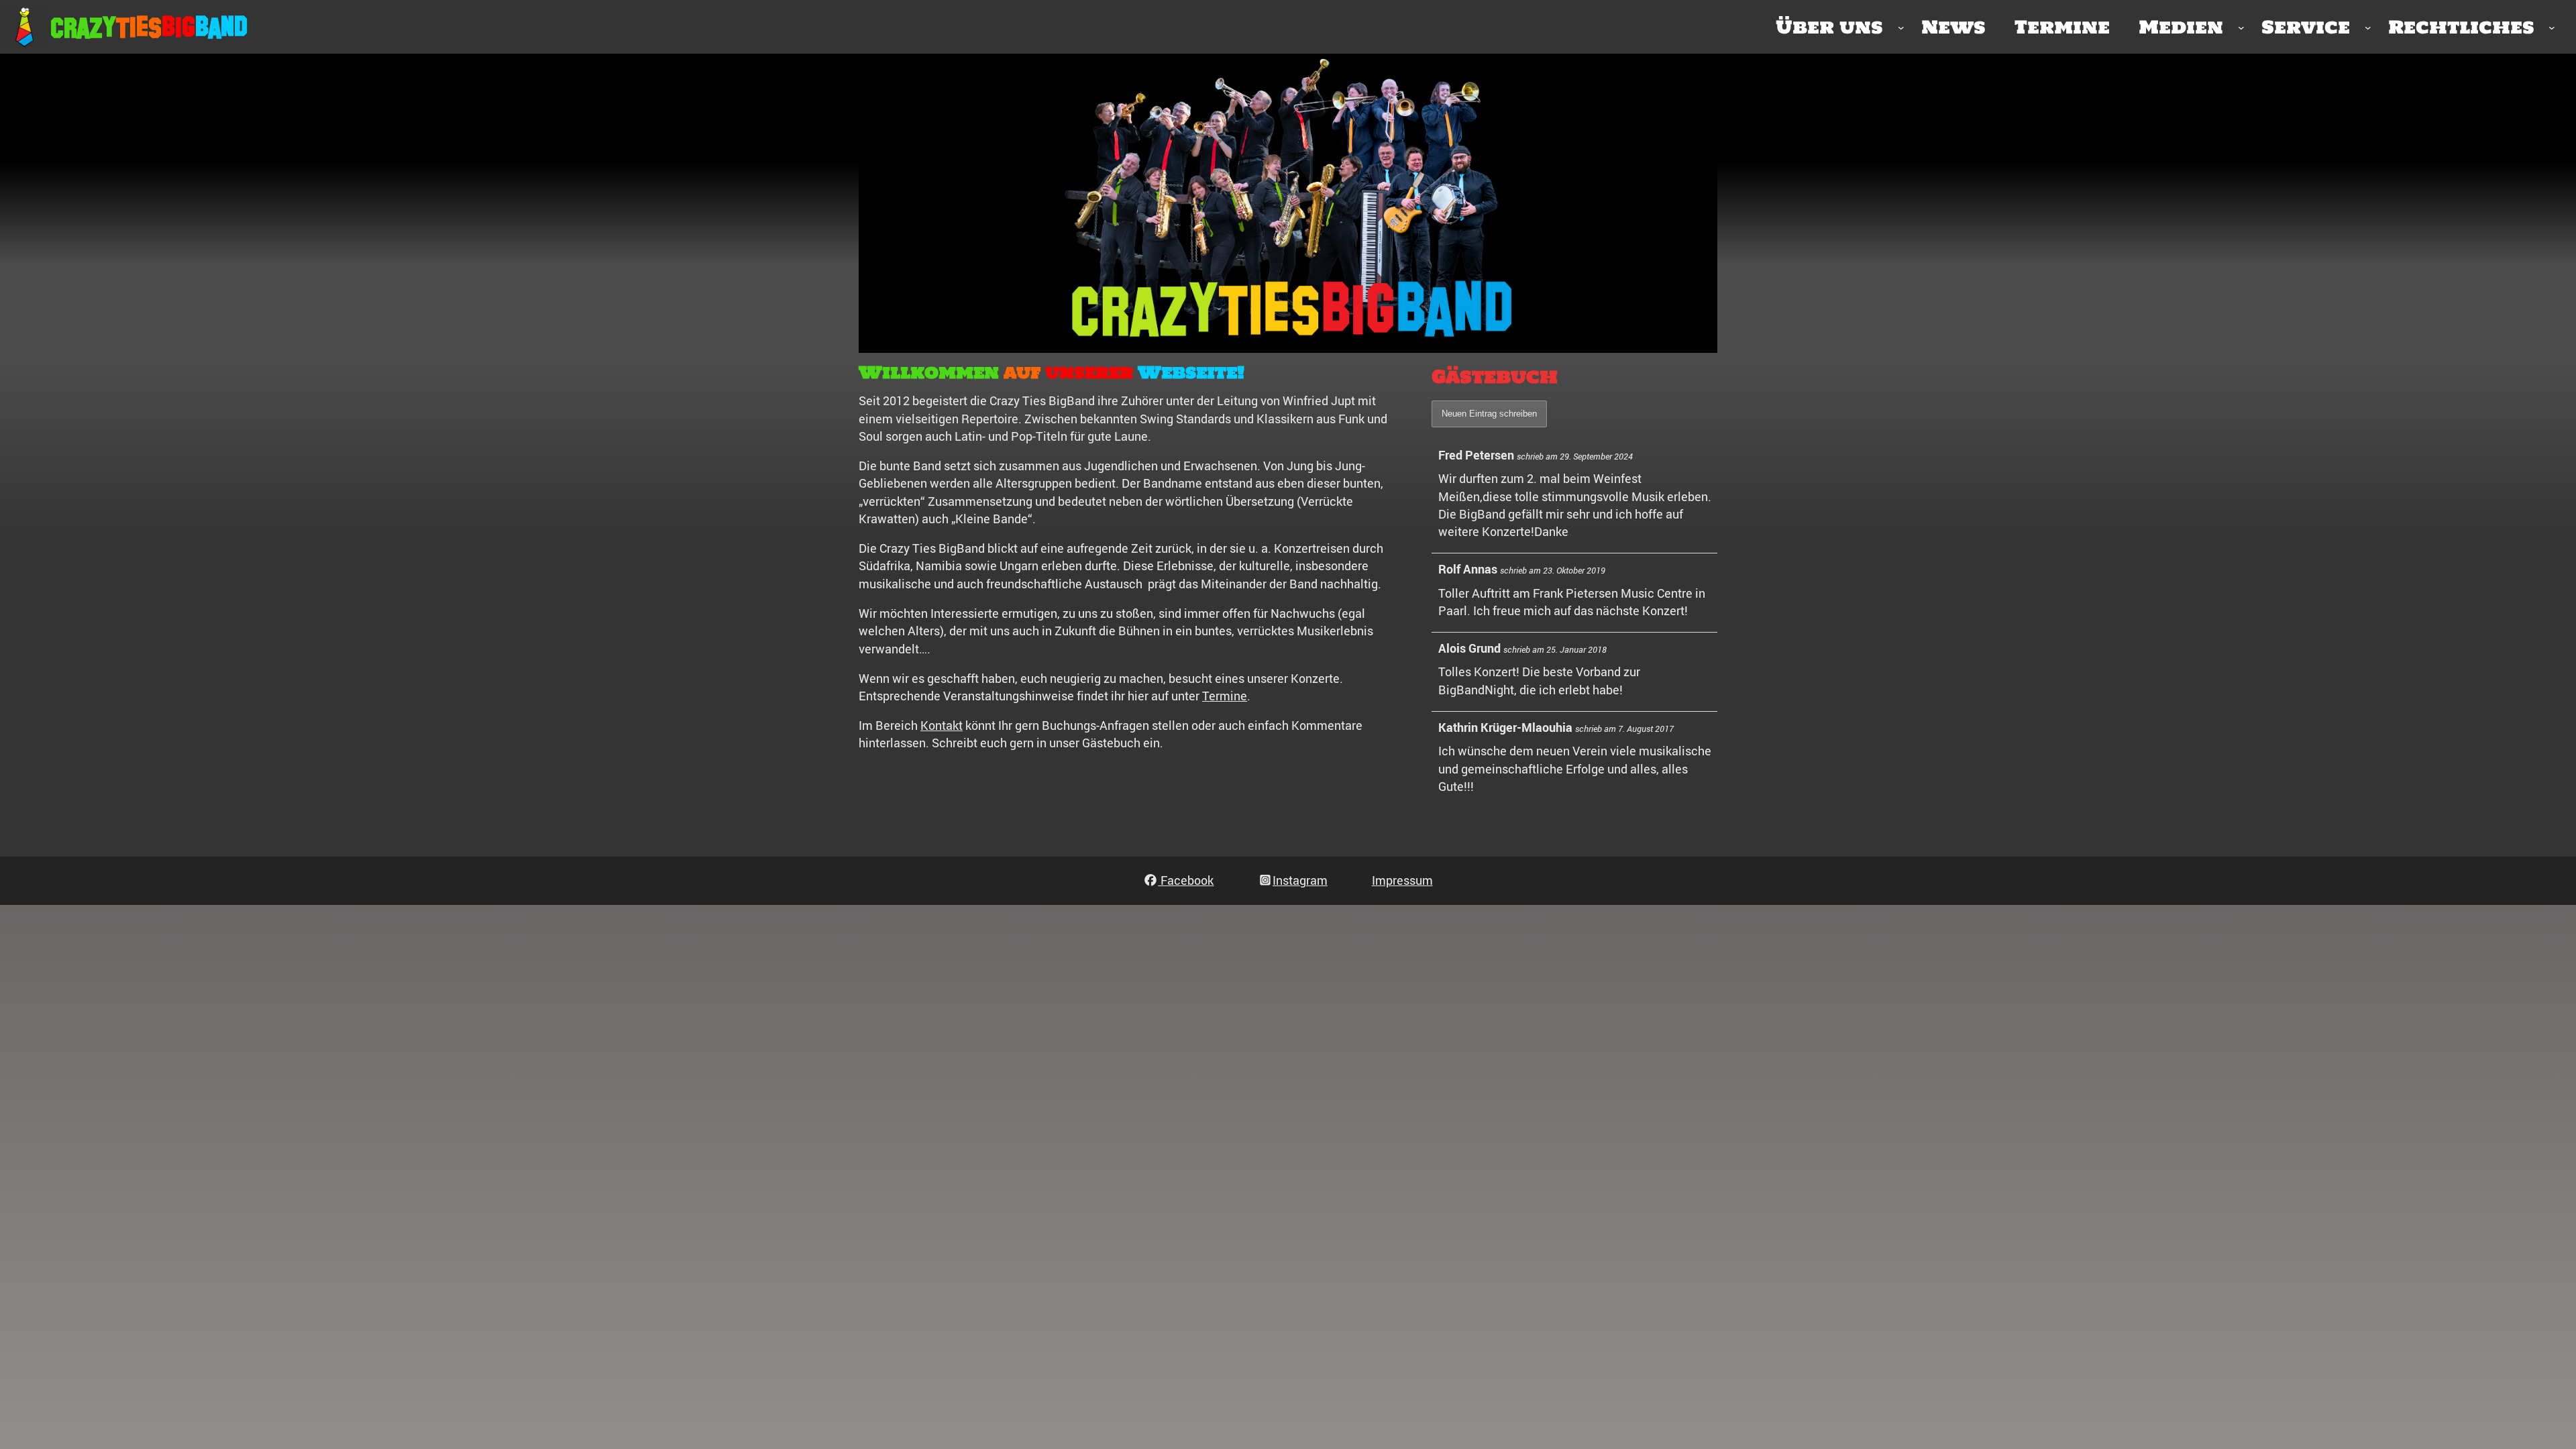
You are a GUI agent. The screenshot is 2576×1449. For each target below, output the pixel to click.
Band (221, 28)
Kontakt (942, 725)
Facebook (1186, 880)
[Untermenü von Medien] (2241, 27)
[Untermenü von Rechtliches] (2552, 27)
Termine (1225, 696)
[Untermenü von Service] (2368, 27)
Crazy (83, 28)
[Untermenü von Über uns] (1901, 27)
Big (178, 28)
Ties (139, 28)
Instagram (1300, 880)
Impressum (1402, 880)
